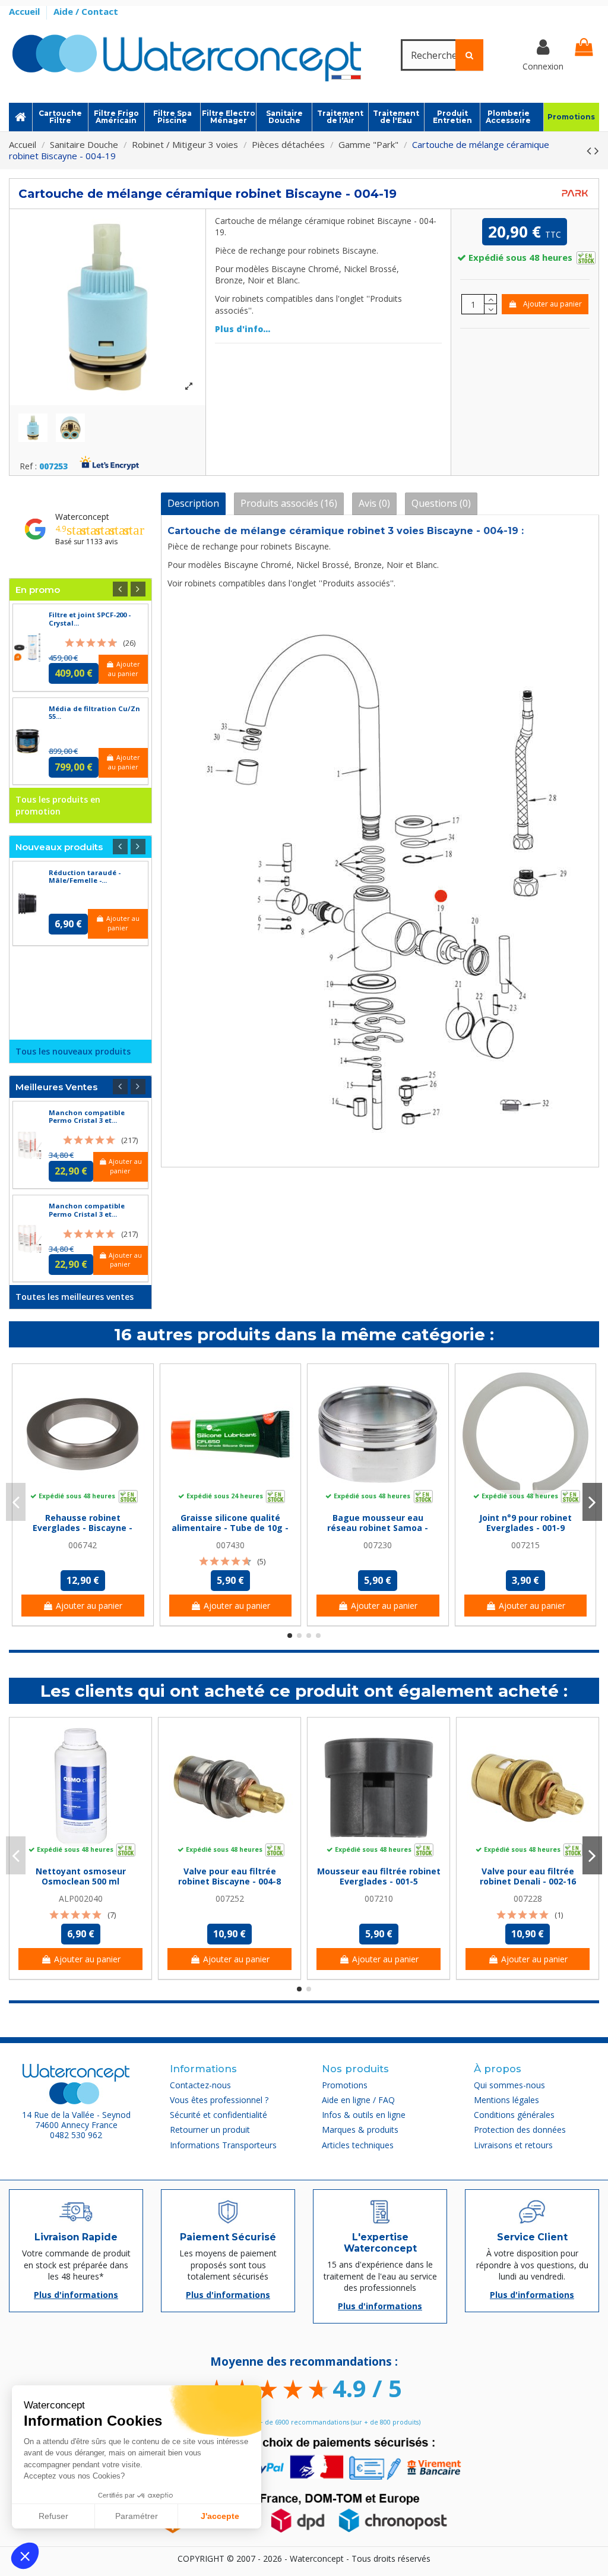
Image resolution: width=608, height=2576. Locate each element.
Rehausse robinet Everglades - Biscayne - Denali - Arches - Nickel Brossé (83, 1532)
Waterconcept (82, 517)
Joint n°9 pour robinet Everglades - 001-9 (525, 1523)
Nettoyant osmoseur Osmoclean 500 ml (81, 1876)
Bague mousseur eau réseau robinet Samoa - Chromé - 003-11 (378, 1528)
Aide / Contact (86, 11)
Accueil (26, 11)
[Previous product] (590, 150)
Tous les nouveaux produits (73, 1051)
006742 (83, 1545)
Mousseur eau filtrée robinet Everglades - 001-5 (379, 1876)
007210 (379, 1898)
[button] (25, 2556)
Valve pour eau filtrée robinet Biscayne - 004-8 (229, 1876)
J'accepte (220, 2516)
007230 (378, 1545)
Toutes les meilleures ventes (75, 1297)
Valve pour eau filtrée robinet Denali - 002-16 (528, 1876)
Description (193, 503)
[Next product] (597, 150)
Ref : (28, 467)
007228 (528, 1898)
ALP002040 (81, 1898)
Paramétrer (137, 2516)
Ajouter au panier (552, 304)
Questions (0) (441, 503)
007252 (230, 1898)
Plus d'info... (243, 329)
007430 (230, 1545)
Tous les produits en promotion (58, 805)
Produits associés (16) (289, 503)
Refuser (53, 2516)
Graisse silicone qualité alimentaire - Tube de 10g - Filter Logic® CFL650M (230, 1528)
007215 (525, 1545)
